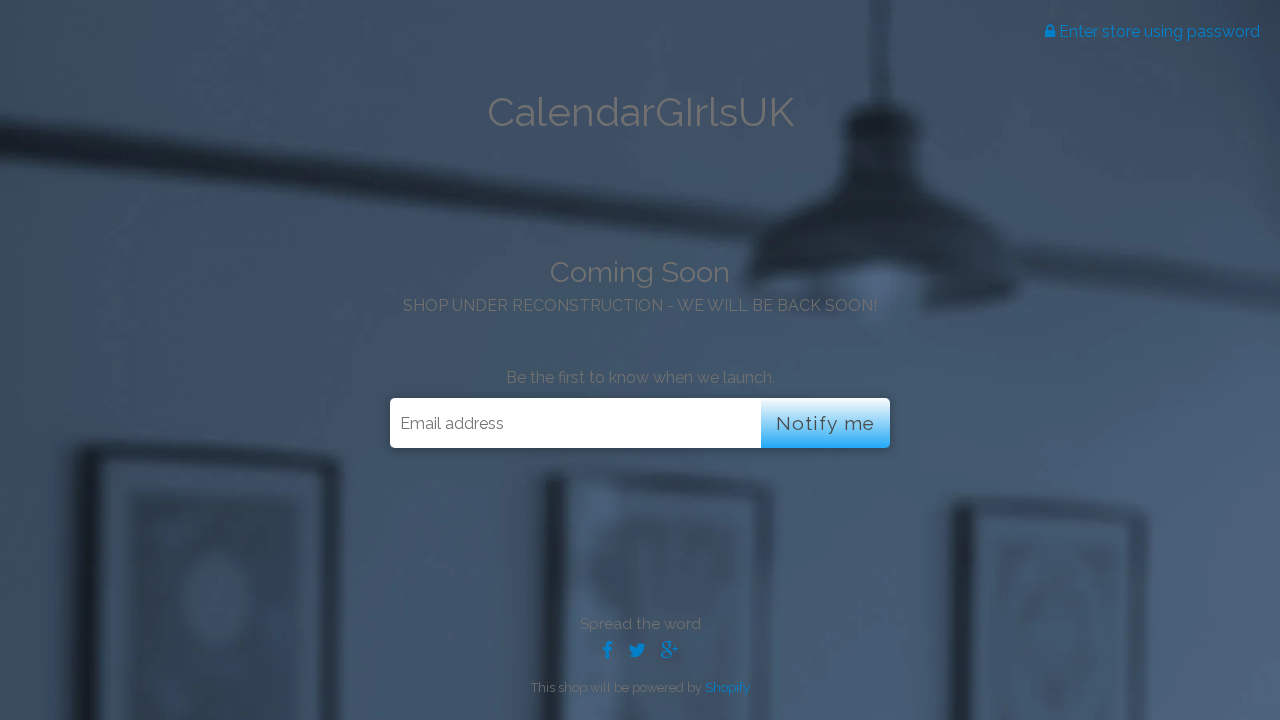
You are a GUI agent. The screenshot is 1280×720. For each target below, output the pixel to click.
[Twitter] (637, 650)
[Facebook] (607, 650)
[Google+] (670, 650)
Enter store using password (1157, 31)
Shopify (727, 687)
